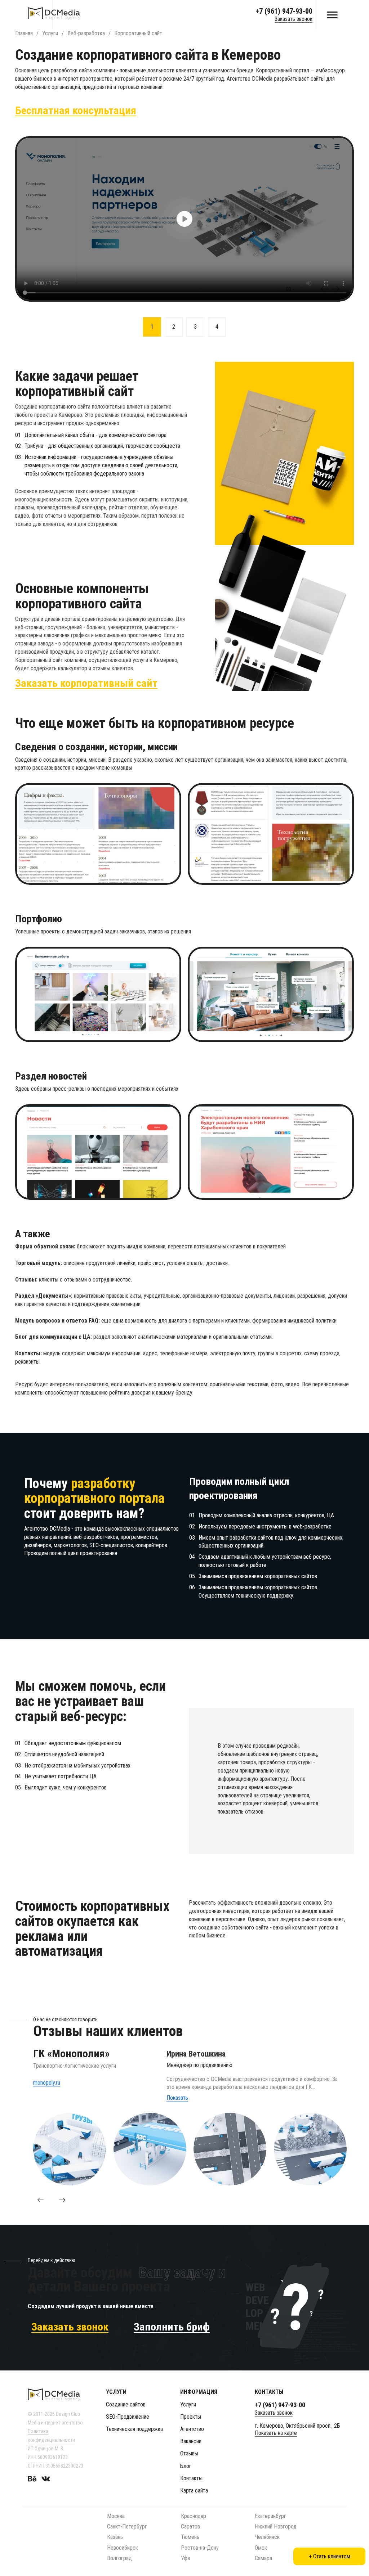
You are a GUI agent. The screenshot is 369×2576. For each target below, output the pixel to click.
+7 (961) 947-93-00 (284, 11)
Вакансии (191, 2441)
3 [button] (195, 327)
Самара (263, 2558)
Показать (177, 2098)
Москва (116, 2516)
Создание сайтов (126, 2404)
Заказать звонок (294, 19)
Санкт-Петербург (127, 2527)
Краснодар (194, 2516)
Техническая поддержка (134, 2429)
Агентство (192, 2429)
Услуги (188, 2404)
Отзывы (189, 2453)
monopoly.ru (47, 2083)
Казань (115, 2537)
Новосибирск (123, 2548)
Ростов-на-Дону (200, 2548)
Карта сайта (194, 2491)
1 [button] (152, 327)
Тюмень (190, 2537)
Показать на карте (276, 2433)
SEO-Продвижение (128, 2417)
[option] (184, 219)
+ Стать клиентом (330, 2556)
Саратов (190, 2527)
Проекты (191, 2417)
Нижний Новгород (276, 2527)
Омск (261, 2548)
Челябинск (267, 2537)
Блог (186, 2466)
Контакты (191, 2478)
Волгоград (119, 2558)
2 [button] (174, 327)
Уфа (185, 2558)
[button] (40, 2200)
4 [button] (217, 327)
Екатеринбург (270, 2516)
